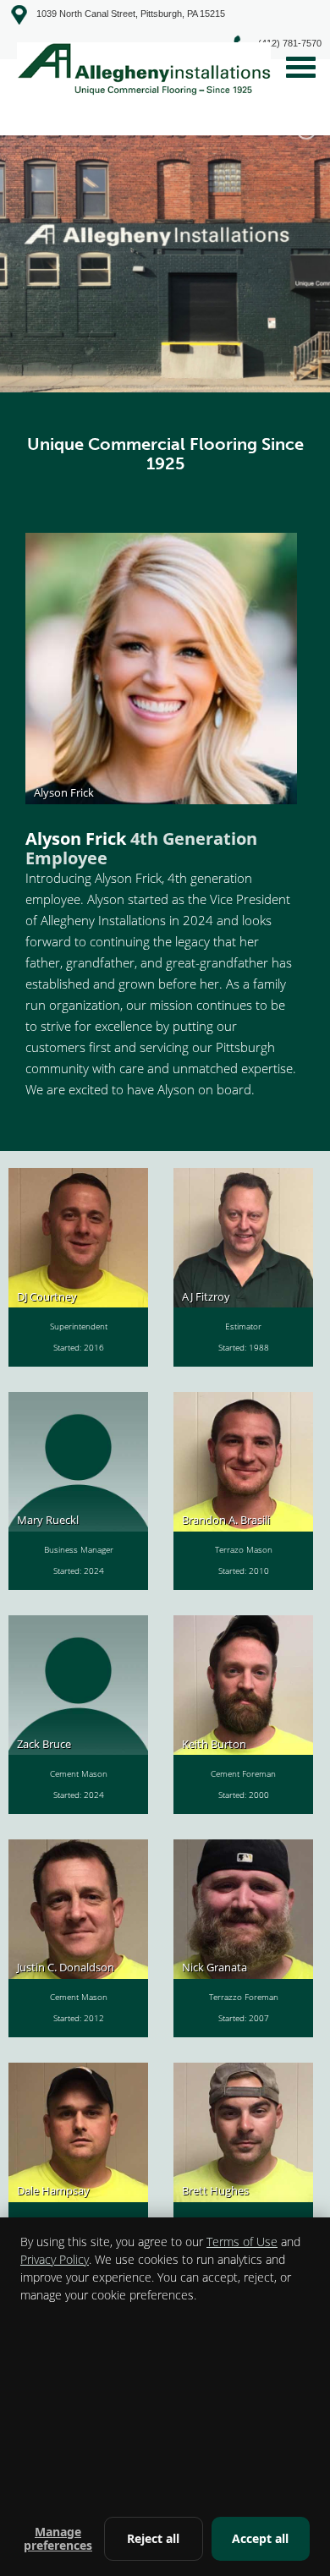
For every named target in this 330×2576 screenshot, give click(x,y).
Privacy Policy (55, 2259)
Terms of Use (242, 2242)
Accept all (260, 2538)
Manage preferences (58, 2538)
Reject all (153, 2538)
